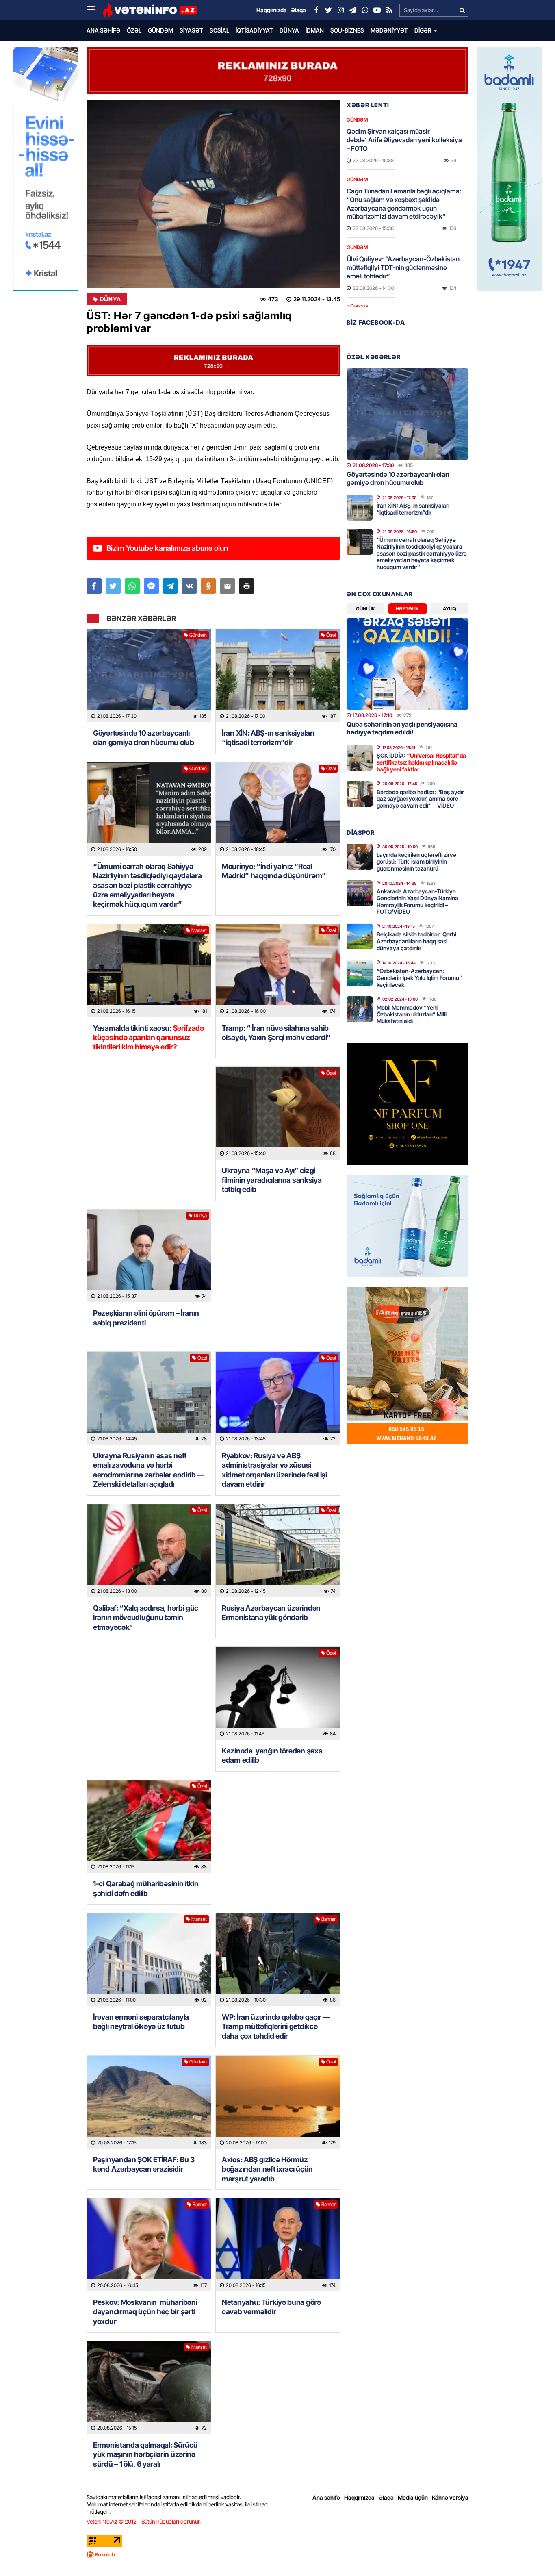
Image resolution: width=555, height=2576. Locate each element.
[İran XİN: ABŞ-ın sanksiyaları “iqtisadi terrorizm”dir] (278, 676)
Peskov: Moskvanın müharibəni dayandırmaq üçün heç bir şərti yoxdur (145, 2312)
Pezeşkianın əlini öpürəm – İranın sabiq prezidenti (146, 1318)
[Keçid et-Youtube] (377, 10)
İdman (315, 30)
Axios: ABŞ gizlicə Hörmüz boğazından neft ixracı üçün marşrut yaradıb (267, 2169)
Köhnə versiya (450, 2497)
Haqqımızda (359, 2497)
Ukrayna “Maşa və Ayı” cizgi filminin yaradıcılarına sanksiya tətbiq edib (272, 1180)
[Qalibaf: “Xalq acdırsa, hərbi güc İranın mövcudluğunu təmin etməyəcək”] (149, 1551)
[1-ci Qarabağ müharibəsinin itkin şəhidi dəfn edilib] (149, 1827)
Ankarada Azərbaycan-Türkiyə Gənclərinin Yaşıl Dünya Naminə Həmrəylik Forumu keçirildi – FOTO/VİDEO (417, 901)
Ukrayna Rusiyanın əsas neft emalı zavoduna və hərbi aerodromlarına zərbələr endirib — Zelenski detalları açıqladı (149, 1470)
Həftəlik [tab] (407, 609)
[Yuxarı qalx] (532, 2553)
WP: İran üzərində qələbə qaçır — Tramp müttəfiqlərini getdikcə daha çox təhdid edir (276, 2026)
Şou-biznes (347, 30)
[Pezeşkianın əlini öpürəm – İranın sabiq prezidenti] (149, 1256)
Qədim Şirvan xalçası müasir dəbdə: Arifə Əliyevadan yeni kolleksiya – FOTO (404, 140)
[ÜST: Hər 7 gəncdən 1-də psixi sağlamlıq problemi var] (213, 194)
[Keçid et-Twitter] (328, 10)
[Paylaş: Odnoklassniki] (208, 586)
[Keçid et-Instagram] (340, 10)
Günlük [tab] (365, 609)
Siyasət (191, 30)
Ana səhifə (103, 30)
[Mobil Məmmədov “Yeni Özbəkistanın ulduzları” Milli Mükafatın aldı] (360, 1009)
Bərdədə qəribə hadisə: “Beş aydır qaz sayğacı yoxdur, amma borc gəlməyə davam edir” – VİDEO (420, 799)
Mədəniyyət (389, 30)
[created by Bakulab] (277, 2554)
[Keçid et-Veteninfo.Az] (150, 10)
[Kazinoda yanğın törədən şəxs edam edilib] (278, 1693)
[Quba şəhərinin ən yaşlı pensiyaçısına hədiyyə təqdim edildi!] (408, 664)
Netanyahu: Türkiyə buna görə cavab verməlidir (271, 2307)
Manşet (199, 930)
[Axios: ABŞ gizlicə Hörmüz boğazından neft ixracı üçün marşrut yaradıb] (278, 2102)
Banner (328, 1919)
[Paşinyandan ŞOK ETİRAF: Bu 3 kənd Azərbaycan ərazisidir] (149, 2102)
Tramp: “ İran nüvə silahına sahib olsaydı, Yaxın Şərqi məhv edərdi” (277, 1033)
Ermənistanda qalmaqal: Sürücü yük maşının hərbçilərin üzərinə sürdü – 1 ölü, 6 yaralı (145, 2454)
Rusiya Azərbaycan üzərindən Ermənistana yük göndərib (271, 1613)
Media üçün (413, 2497)
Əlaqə (386, 2497)
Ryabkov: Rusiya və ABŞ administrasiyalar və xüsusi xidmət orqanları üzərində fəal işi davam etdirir (274, 1470)
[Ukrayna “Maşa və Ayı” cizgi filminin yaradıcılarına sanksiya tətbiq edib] (278, 1113)
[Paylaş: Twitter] (113, 586)
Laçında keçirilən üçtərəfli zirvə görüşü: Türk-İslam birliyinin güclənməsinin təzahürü (416, 861)
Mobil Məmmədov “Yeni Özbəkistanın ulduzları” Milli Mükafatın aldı (412, 1014)
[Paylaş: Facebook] (94, 586)
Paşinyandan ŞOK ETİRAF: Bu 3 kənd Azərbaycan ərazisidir (144, 2164)
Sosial (219, 30)
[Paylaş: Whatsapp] (132, 586)
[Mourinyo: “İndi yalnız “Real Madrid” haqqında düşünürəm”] (278, 809)
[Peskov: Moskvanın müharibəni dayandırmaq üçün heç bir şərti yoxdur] (149, 2245)
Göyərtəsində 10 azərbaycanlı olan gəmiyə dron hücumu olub (144, 738)
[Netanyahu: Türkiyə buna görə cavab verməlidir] (278, 2245)
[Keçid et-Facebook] (316, 10)
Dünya (289, 30)
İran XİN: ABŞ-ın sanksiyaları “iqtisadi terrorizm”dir (268, 738)
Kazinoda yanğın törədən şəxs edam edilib (272, 1755)
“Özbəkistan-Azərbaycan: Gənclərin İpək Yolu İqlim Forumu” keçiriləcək (419, 978)
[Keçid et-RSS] (389, 10)
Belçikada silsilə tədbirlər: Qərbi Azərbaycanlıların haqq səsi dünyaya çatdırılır (416, 941)
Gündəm (160, 30)
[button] (246, 586)
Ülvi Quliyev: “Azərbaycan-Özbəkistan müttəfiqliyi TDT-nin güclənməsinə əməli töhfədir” (403, 267)
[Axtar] (462, 10)
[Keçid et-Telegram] (353, 10)
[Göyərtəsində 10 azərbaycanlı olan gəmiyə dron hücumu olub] (149, 676)
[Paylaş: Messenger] (151, 586)
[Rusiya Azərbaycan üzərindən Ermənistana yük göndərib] (278, 1551)
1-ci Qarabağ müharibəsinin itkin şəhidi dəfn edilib (146, 1888)
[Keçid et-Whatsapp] (365, 10)
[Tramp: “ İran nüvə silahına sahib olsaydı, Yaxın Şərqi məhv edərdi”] (278, 971)
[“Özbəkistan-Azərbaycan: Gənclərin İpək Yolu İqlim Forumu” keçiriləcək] (360, 973)
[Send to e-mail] (227, 586)
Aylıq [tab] (450, 609)
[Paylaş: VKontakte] (189, 586)
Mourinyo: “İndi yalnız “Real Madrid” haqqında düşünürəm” (274, 871)
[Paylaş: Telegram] (170, 586)
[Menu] (95, 10)
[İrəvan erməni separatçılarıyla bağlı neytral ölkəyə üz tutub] (149, 1960)
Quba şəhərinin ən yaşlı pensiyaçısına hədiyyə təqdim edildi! (402, 728)
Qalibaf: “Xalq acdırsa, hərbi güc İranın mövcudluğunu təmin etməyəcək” (146, 1618)
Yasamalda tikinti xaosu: (149, 1038)
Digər (423, 30)
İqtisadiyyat (254, 30)
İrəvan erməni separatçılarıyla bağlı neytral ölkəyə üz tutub (141, 2022)
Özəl (134, 30)
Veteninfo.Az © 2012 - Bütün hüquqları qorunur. (144, 2521)
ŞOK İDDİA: (421, 762)
